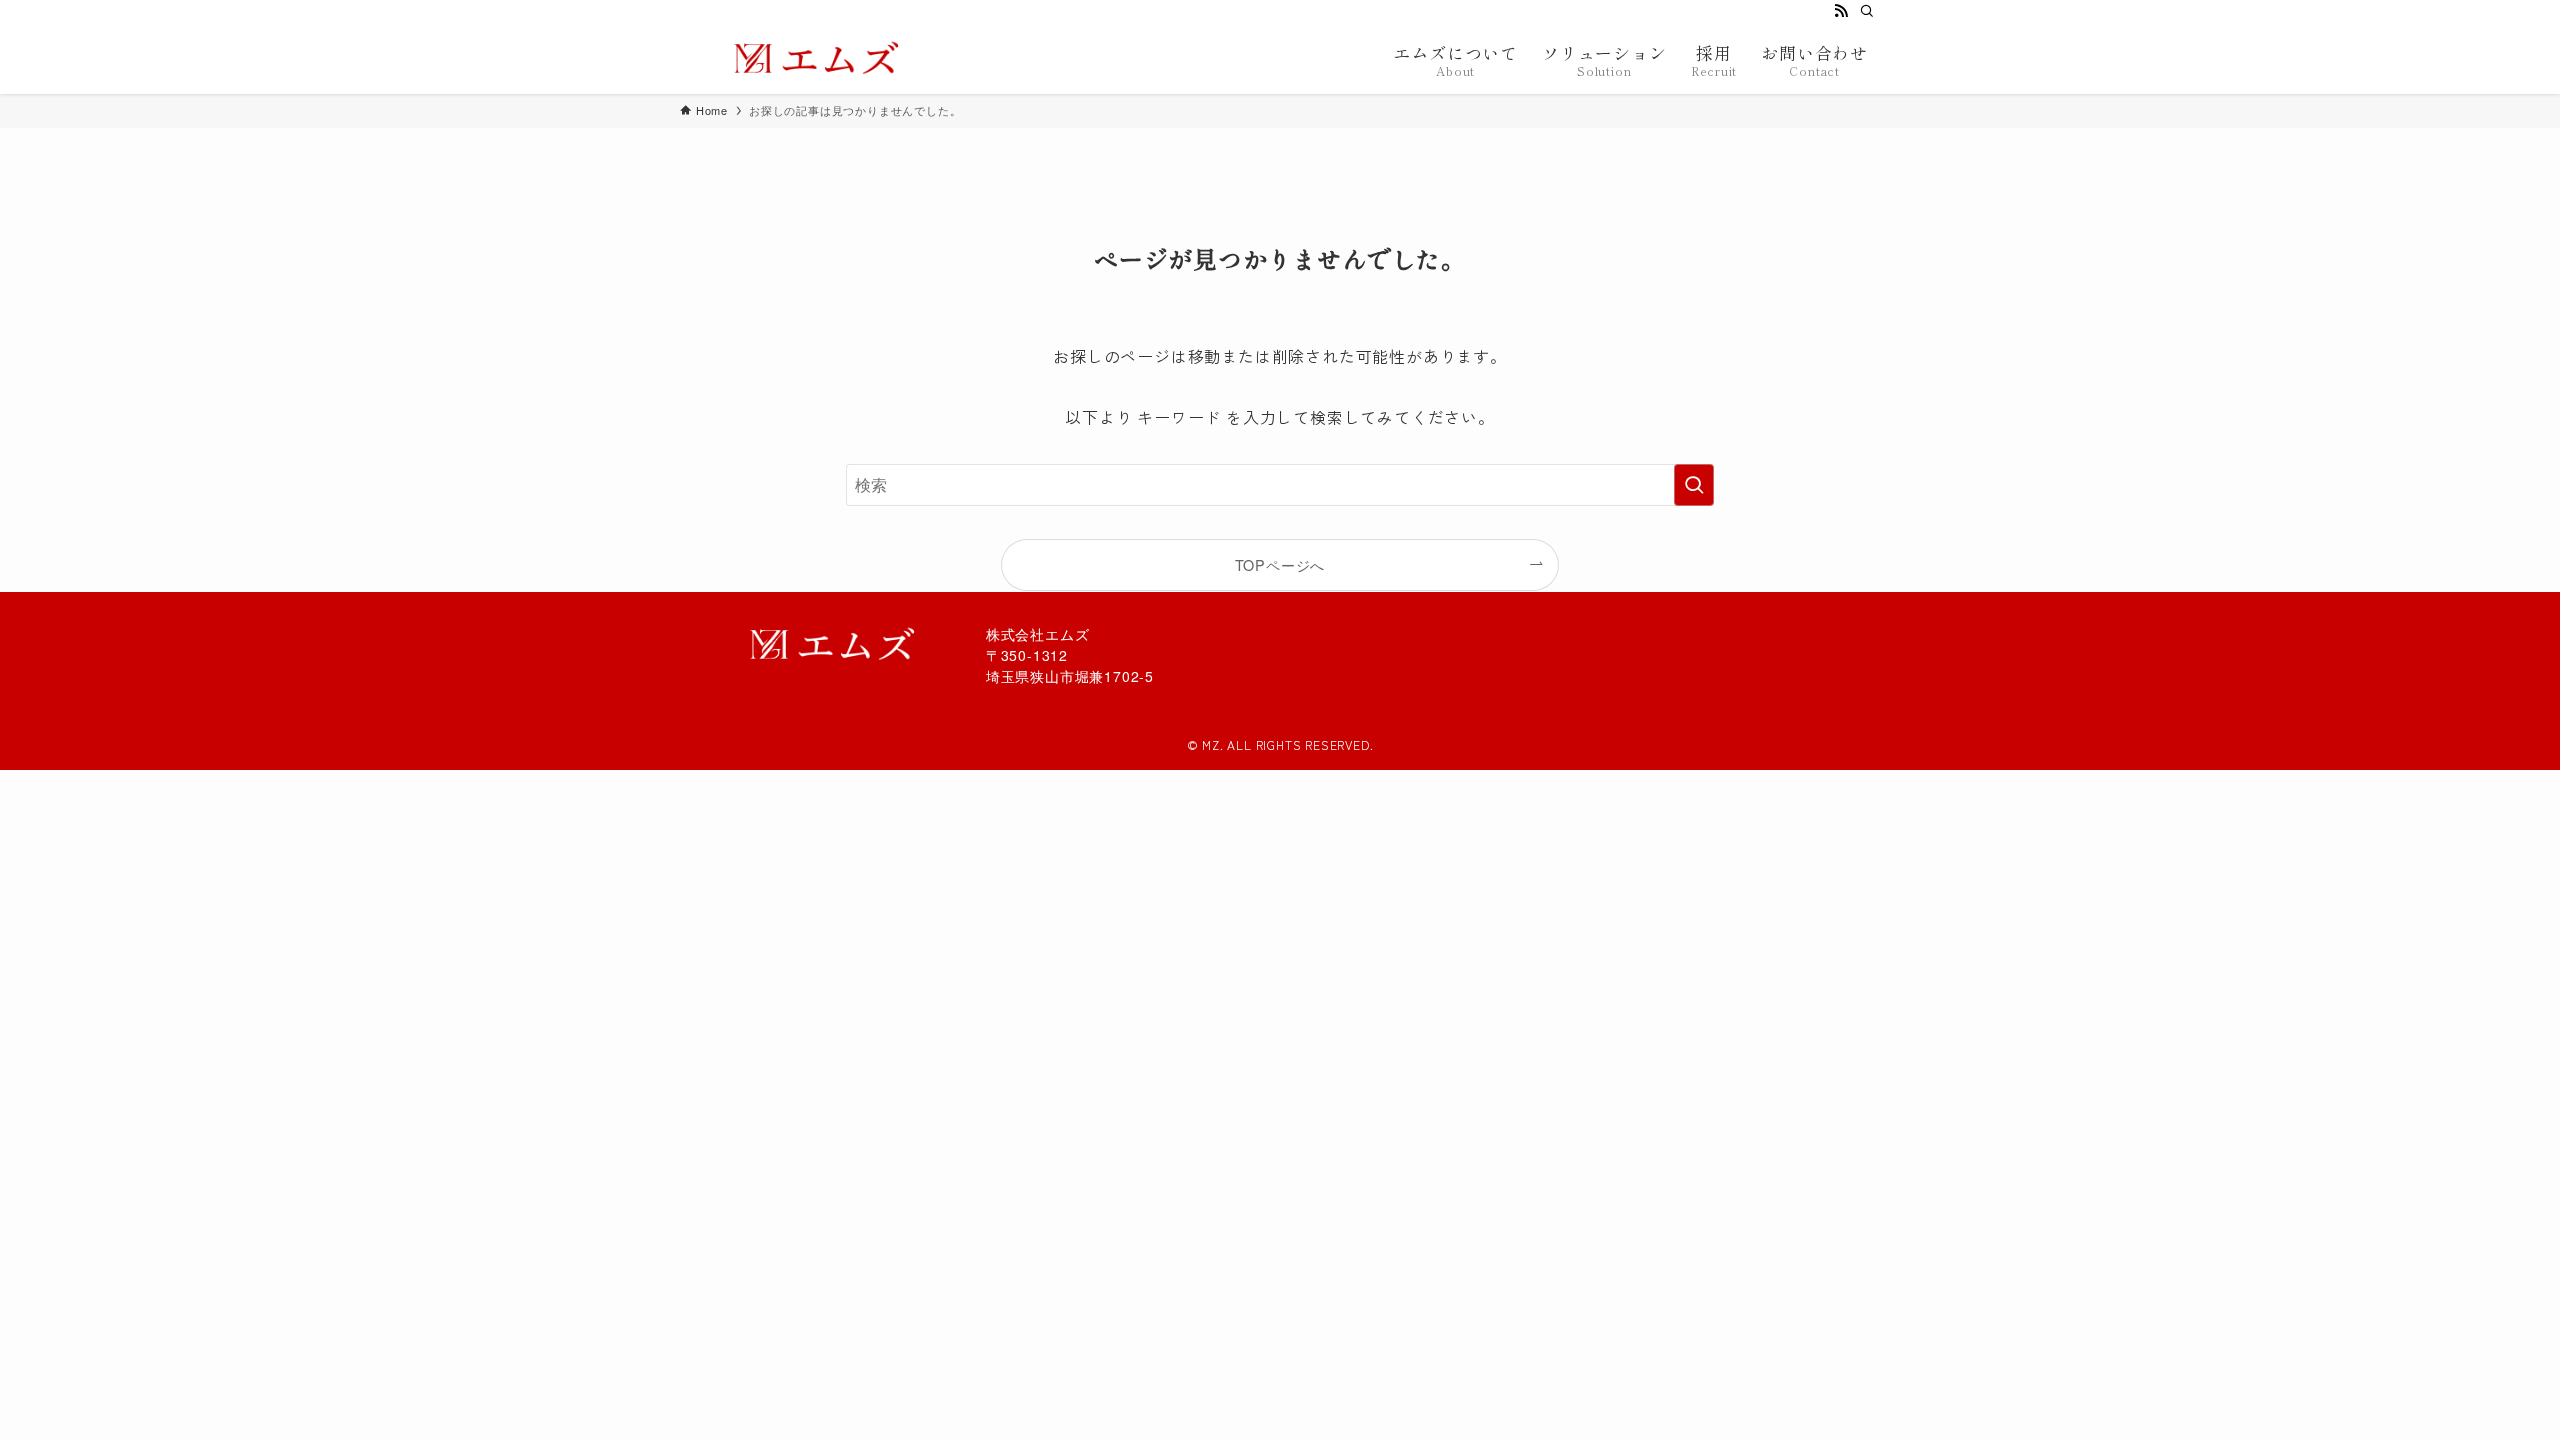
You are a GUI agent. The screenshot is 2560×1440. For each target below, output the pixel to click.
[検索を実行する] (1694, 485)
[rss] (1841, 11)
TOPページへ (1280, 564)
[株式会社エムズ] (809, 58)
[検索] (1867, 11)
